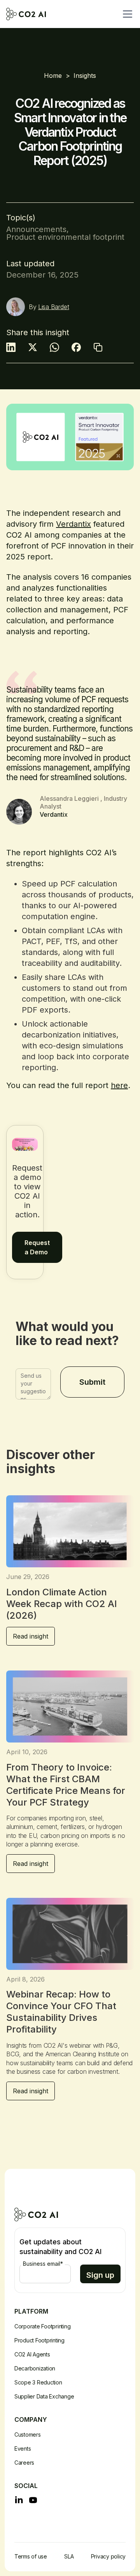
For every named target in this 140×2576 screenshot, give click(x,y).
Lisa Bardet (53, 307)
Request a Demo (37, 1247)
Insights (85, 76)
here (119, 1085)
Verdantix (73, 524)
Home (53, 76)
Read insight (31, 1636)
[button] (126, 14)
